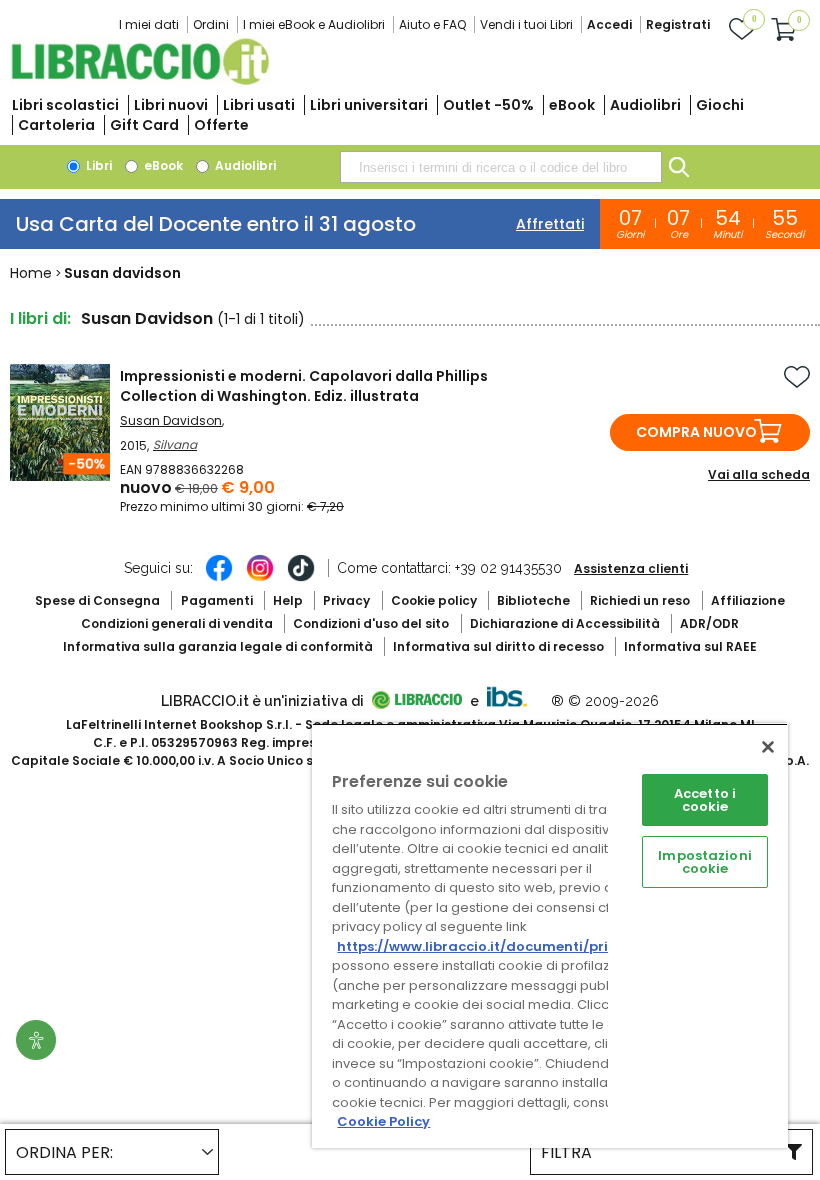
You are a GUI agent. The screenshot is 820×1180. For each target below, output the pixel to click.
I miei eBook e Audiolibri (314, 24)
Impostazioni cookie (705, 862)
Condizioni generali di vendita (177, 623)
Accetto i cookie (705, 800)
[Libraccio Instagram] (260, 578)
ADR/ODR (709, 623)
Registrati (678, 24)
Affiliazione (748, 600)
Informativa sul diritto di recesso (498, 646)
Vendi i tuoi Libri (526, 24)
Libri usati (259, 105)
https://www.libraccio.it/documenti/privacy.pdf (503, 946)
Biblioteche (533, 600)
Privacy (346, 600)
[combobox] (501, 167)
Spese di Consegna (97, 600)
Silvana (175, 444)
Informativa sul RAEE (690, 646)
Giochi (720, 105)
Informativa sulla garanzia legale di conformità (218, 646)
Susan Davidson (171, 420)
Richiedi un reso (640, 600)
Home (31, 273)
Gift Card (144, 125)
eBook (572, 105)
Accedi (609, 24)
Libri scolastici (65, 105)
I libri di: (40, 318)
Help (288, 600)
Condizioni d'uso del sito (371, 623)
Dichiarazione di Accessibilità (565, 623)
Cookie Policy (383, 1121)
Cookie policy (434, 600)
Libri (97, 165)
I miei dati (149, 24)
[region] (550, 935)
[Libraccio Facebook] (219, 578)
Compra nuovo (696, 432)
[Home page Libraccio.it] (140, 80)
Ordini (211, 24)
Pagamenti (217, 600)
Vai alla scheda (759, 474)
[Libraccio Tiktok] (301, 578)
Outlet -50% (488, 105)
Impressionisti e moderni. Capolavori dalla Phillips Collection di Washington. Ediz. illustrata (304, 386)
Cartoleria (56, 125)
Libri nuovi (171, 105)
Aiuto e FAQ (432, 24)
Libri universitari (369, 105)
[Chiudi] (768, 747)
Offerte (221, 125)
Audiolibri (645, 105)
